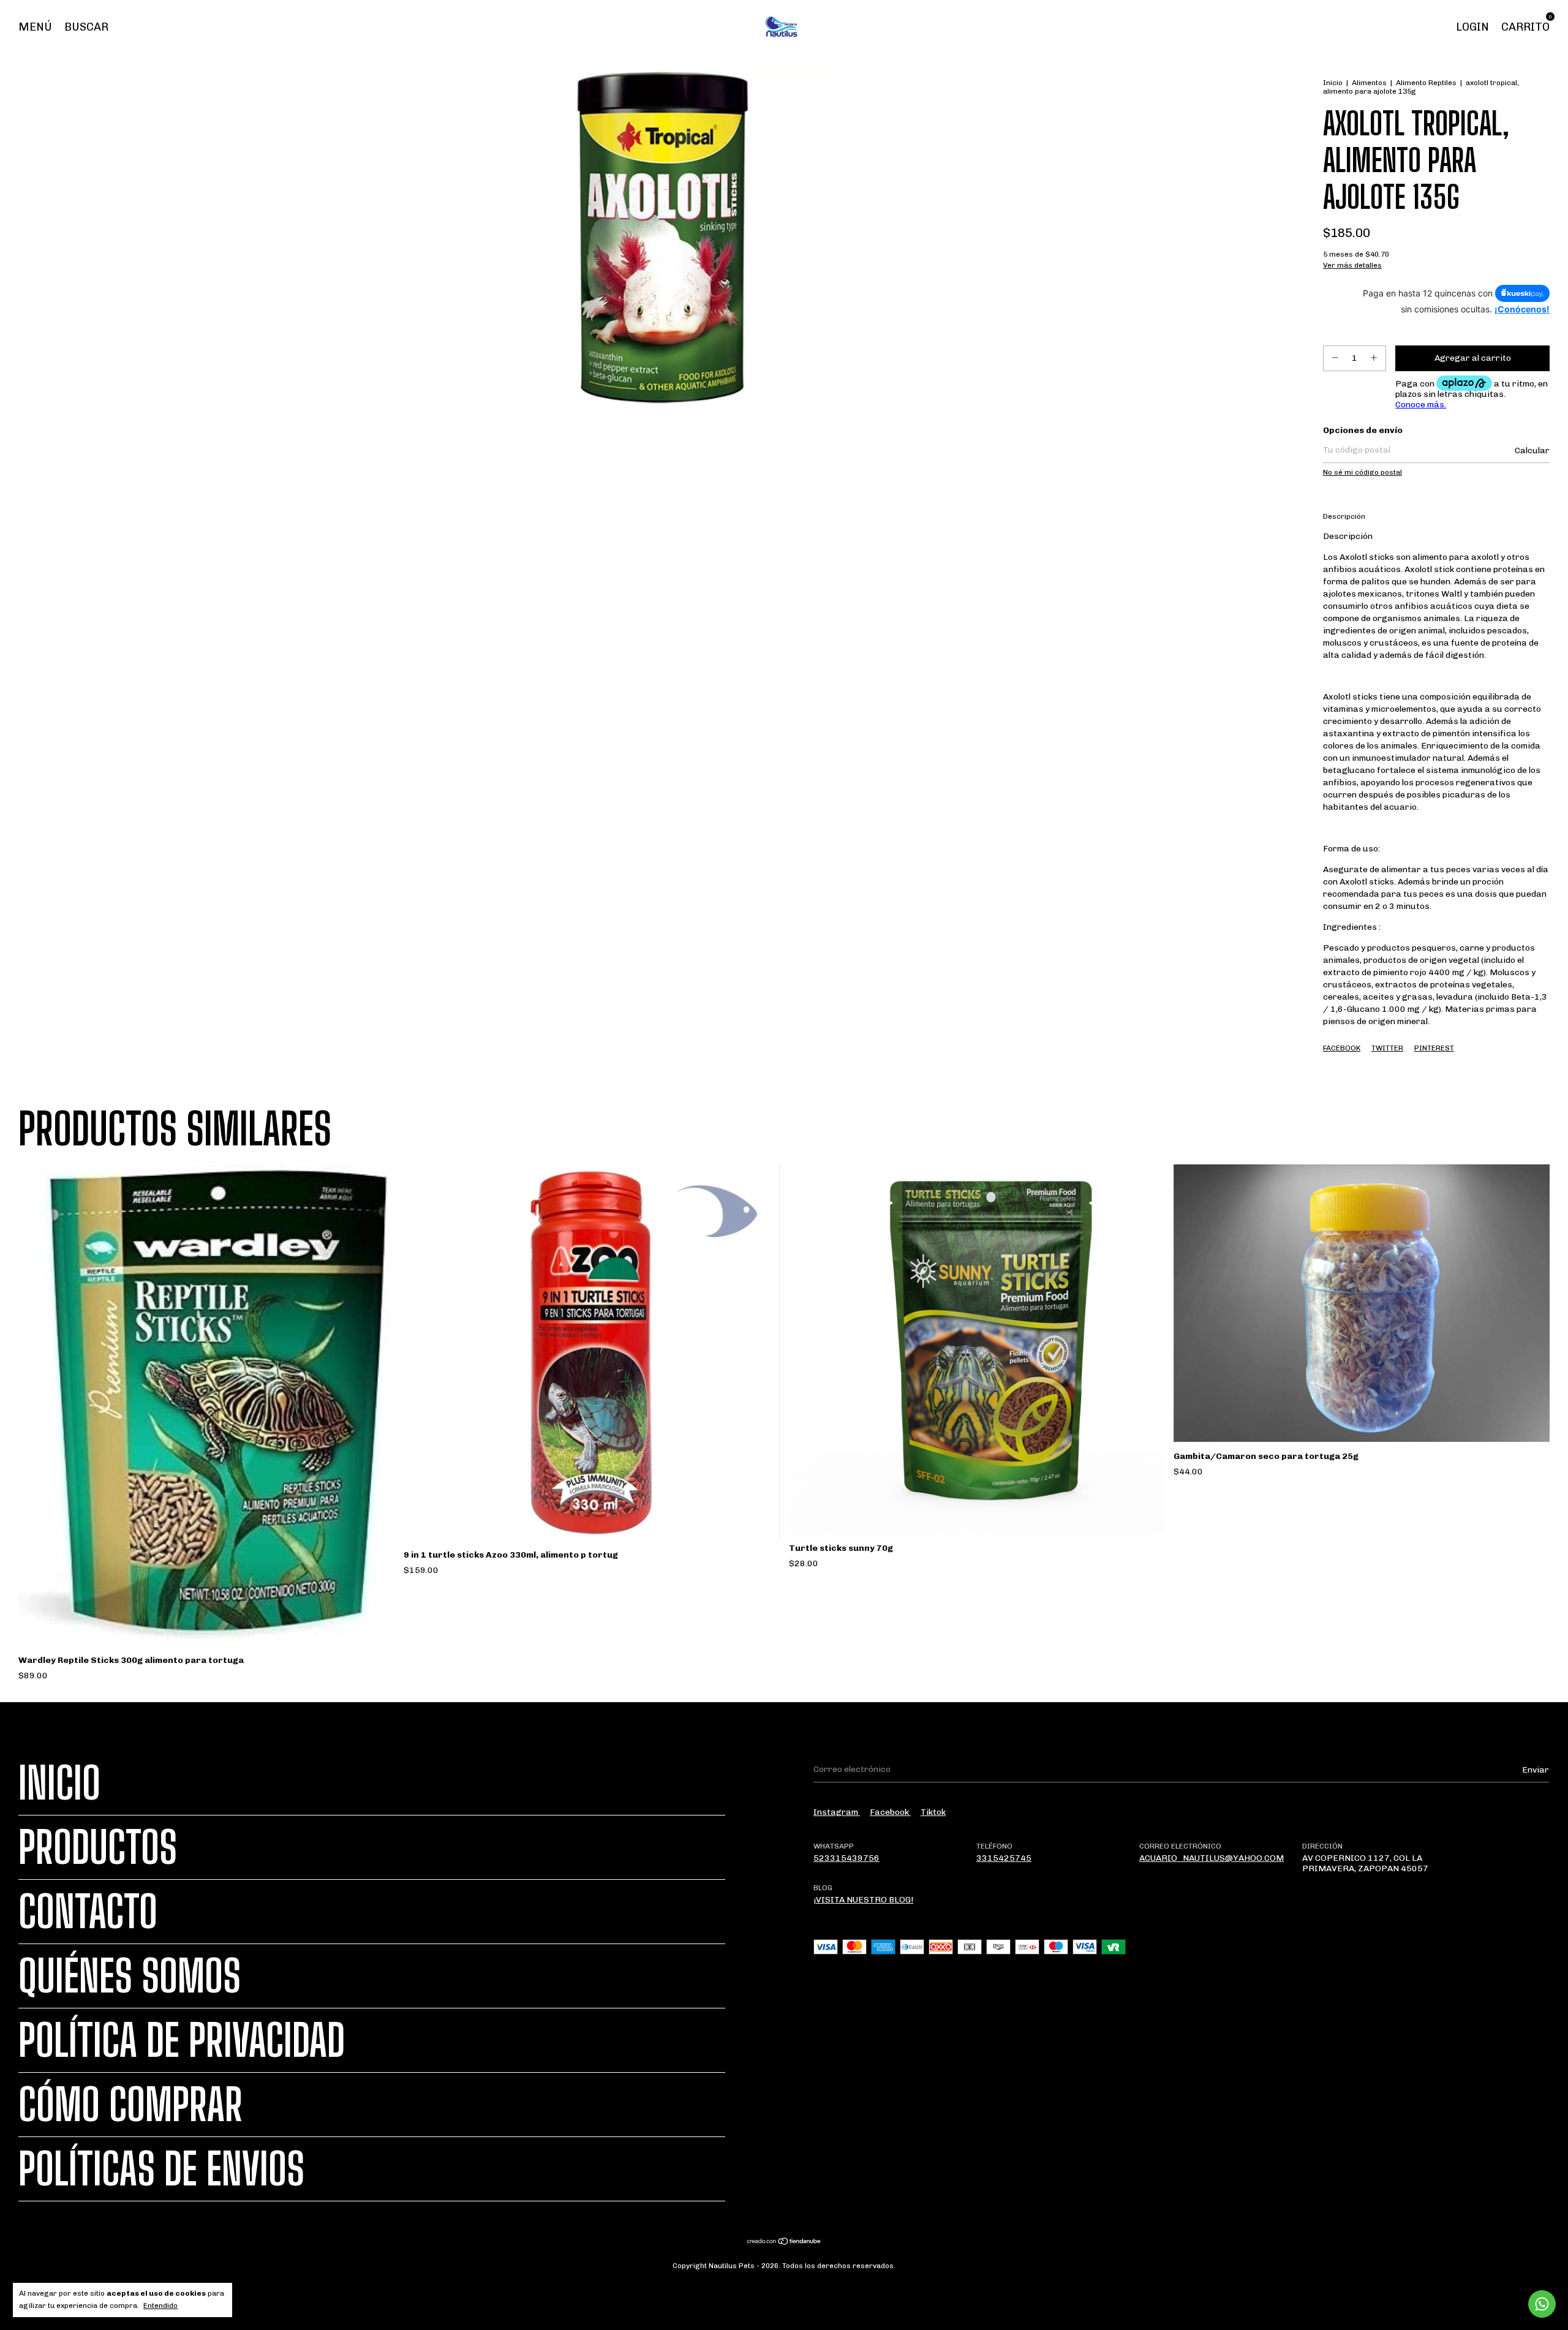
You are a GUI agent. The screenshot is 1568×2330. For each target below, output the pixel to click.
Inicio (1333, 83)
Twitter (1387, 1048)
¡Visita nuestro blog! (863, 1900)
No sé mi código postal (1363, 472)
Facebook (1342, 1048)
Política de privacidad (182, 2040)
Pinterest (1434, 1048)
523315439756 (846, 1858)
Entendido (160, 2305)
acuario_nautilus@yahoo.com (1212, 1858)
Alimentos (1369, 83)
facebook (890, 1812)
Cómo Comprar (130, 2105)
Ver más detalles (1352, 265)
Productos (98, 1847)
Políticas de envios (161, 2169)
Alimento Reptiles (1426, 83)
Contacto (88, 1912)
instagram (837, 1812)
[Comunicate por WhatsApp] (1542, 2304)
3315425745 (1004, 1858)
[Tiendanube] (784, 2242)
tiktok (933, 1812)
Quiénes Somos (130, 1976)
